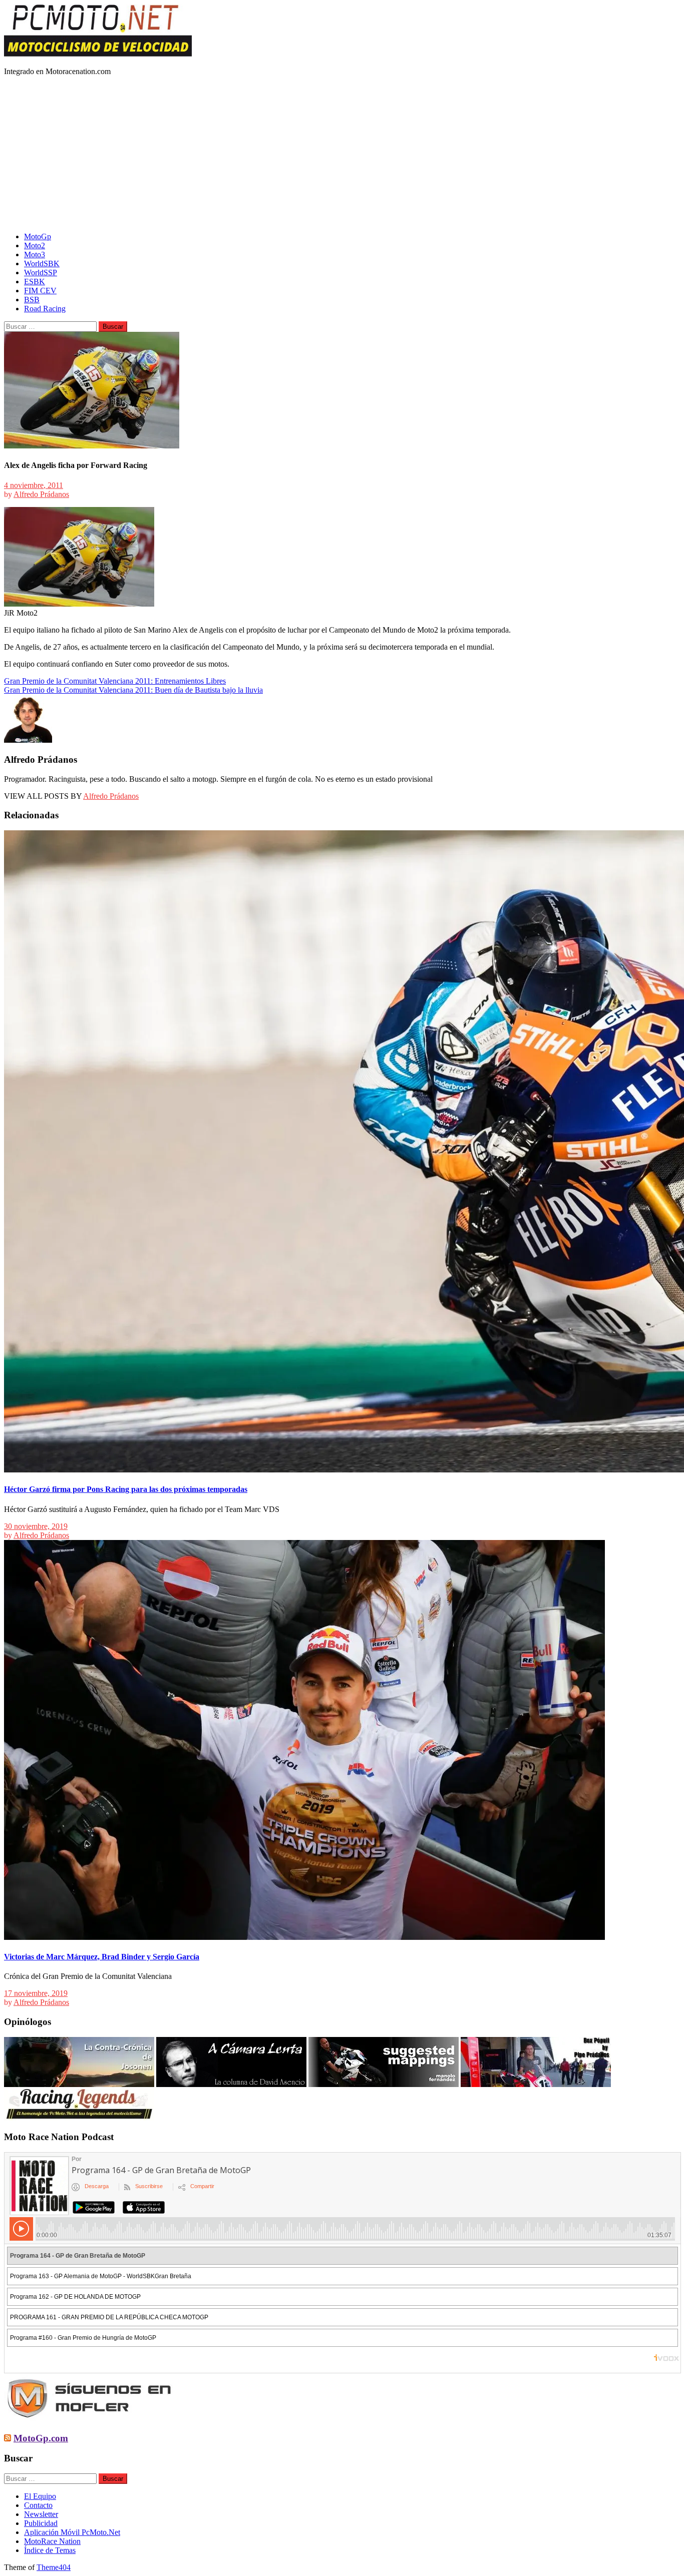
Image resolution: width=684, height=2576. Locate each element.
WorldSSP (41, 273)
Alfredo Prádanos (41, 494)
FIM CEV (40, 291)
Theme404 (54, 2567)
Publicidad (41, 2523)
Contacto (38, 2505)
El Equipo (40, 2496)
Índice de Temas (50, 2550)
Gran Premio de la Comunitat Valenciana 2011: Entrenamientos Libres (115, 681)
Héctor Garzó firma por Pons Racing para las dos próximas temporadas (126, 1489)
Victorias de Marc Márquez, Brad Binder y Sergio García (102, 1957)
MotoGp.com (41, 2438)
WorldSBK (42, 264)
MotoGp (38, 236)
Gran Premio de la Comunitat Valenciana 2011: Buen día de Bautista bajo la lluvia (133, 690)
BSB (32, 300)
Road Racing (45, 309)
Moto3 (35, 254)
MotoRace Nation (52, 2541)
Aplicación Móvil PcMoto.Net (72, 2532)
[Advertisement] (342, 154)
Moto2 (35, 245)
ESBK (35, 282)
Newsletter (41, 2514)
